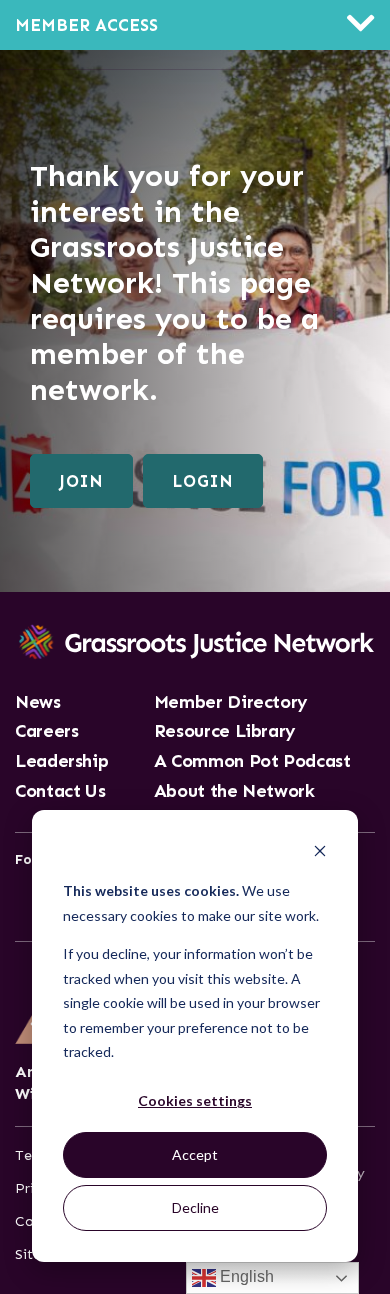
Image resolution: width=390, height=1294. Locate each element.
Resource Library (225, 732)
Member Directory (231, 703)
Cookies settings (195, 1100)
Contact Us (60, 792)
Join (81, 481)
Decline (195, 1207)
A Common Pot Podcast (252, 762)
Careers (46, 732)
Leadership (61, 762)
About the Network (234, 792)
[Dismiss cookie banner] (320, 853)
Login (203, 481)
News (38, 703)
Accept (195, 1154)
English (245, 1276)
